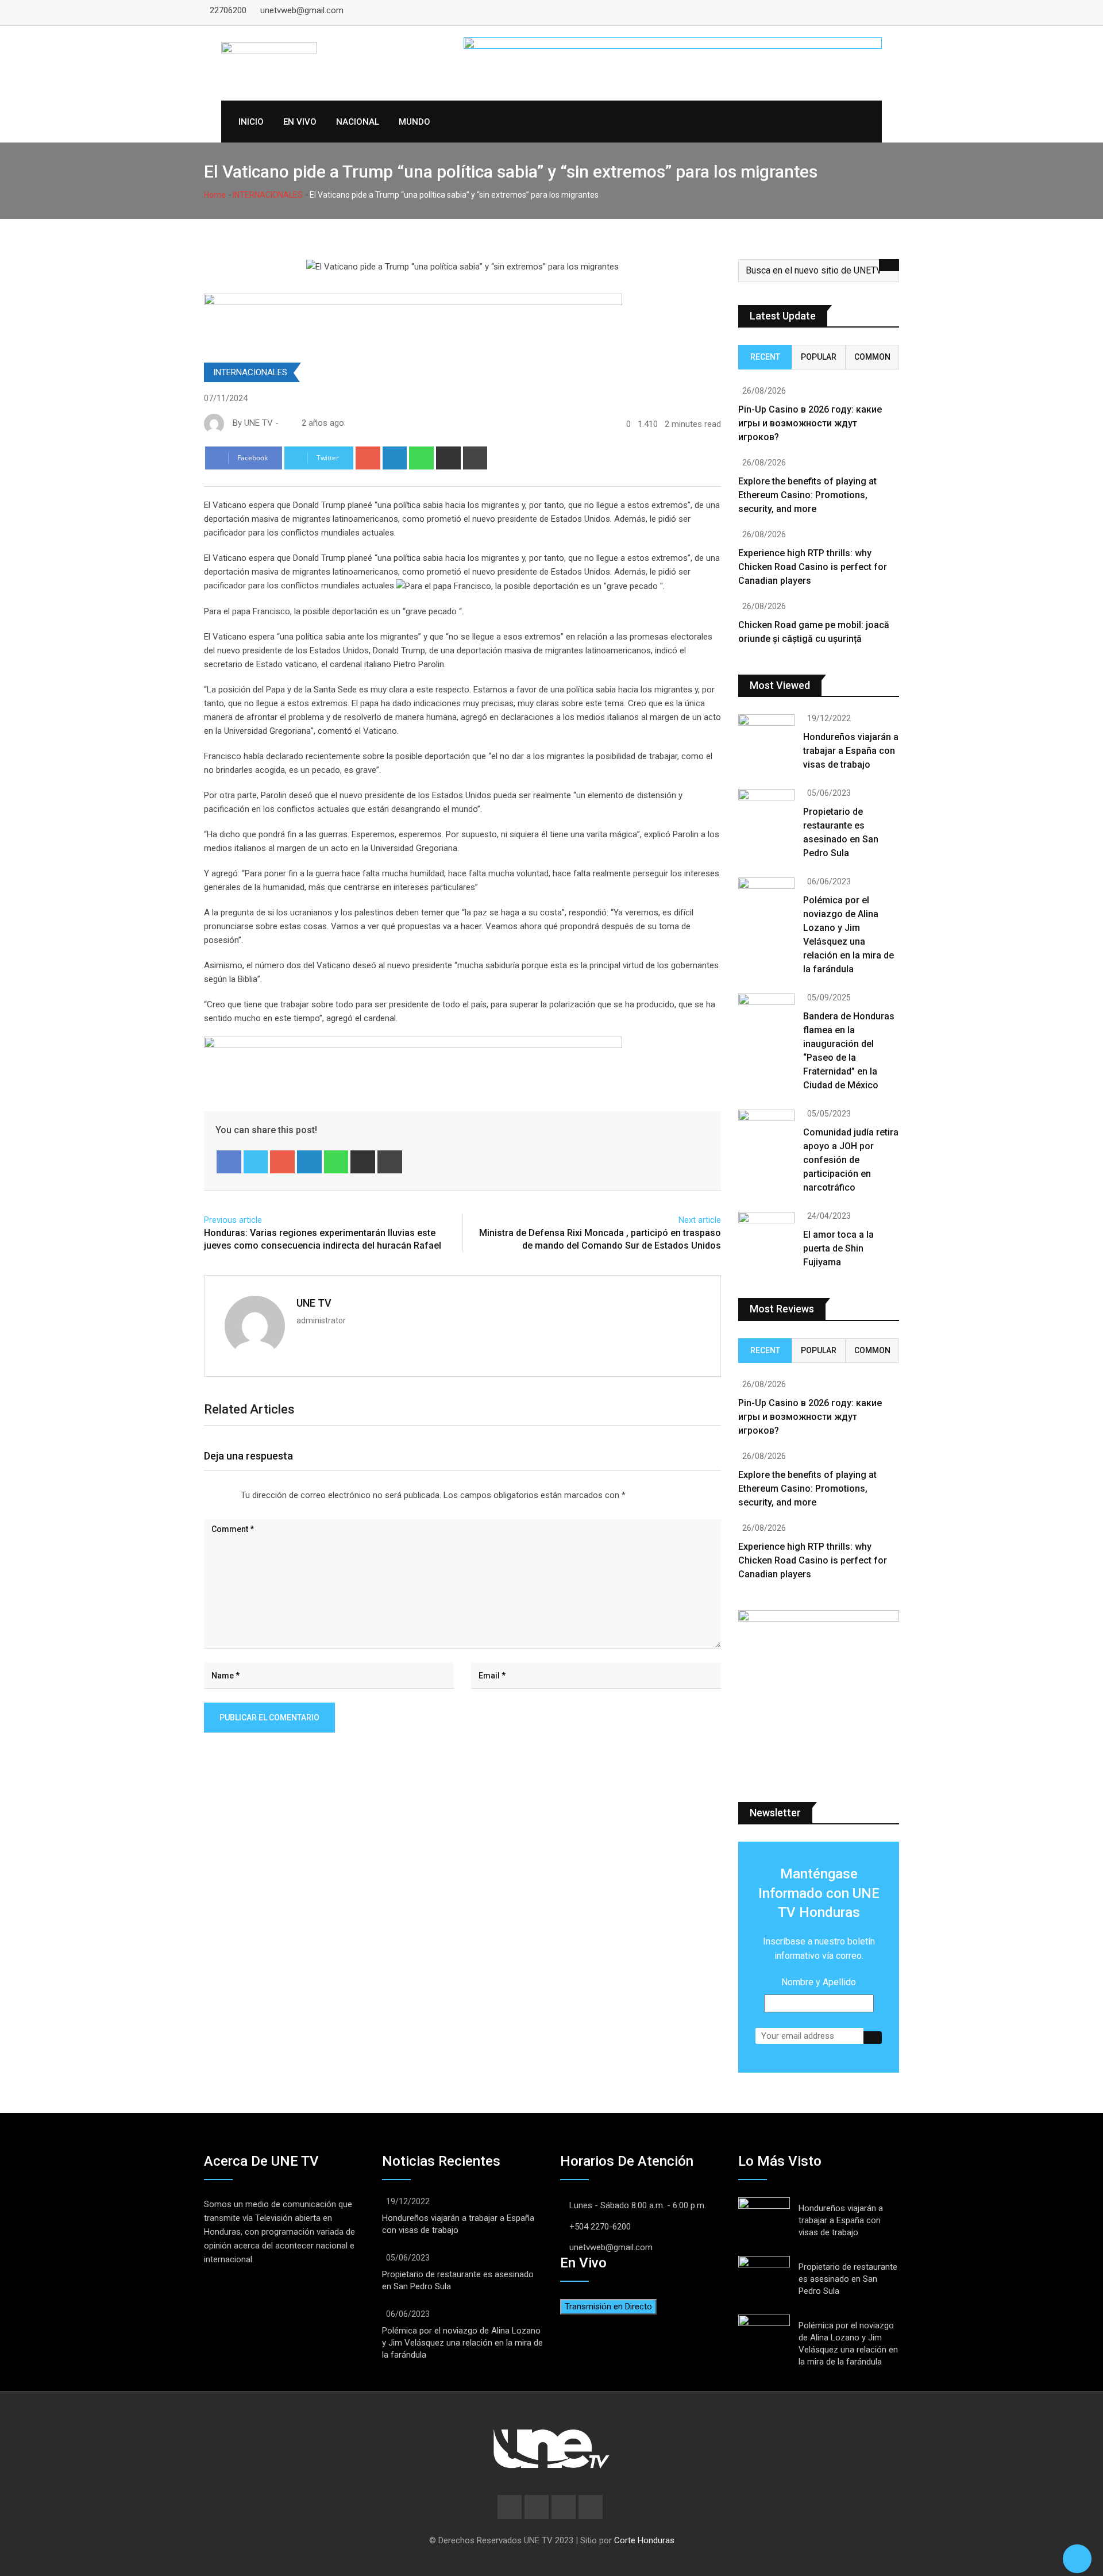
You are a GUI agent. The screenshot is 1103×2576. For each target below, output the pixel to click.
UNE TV (314, 1303)
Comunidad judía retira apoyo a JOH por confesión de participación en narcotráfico (851, 1160)
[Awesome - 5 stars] (236, 1492)
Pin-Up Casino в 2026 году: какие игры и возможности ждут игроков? (810, 423)
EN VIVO (300, 122)
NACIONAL (358, 122)
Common (872, 357)
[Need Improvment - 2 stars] (209, 1492)
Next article (700, 1220)
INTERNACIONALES (268, 195)
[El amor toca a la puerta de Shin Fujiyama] (766, 1234)
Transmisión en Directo (608, 2307)
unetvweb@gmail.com (302, 10)
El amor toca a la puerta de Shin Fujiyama (838, 1248)
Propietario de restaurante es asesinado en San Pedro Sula (848, 2279)
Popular (819, 357)
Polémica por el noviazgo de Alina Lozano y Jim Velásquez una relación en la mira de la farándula (462, 2343)
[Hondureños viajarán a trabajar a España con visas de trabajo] (766, 737)
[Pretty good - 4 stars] (227, 1492)
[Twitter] (256, 1162)
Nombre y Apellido (819, 1982)
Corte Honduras (644, 2540)
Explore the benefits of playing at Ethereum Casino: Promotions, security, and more (807, 495)
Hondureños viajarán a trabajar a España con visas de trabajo (851, 751)
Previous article (233, 1220)
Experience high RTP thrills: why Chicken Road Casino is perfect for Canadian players (813, 567)
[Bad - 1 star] (199, 1492)
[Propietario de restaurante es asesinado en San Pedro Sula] (766, 811)
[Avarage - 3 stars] (218, 1492)
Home (215, 195)
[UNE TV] (284, 423)
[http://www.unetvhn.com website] (282, 423)
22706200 (228, 10)
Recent (765, 357)
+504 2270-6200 (600, 2227)
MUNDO (414, 122)
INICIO (251, 122)
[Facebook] (229, 1162)
